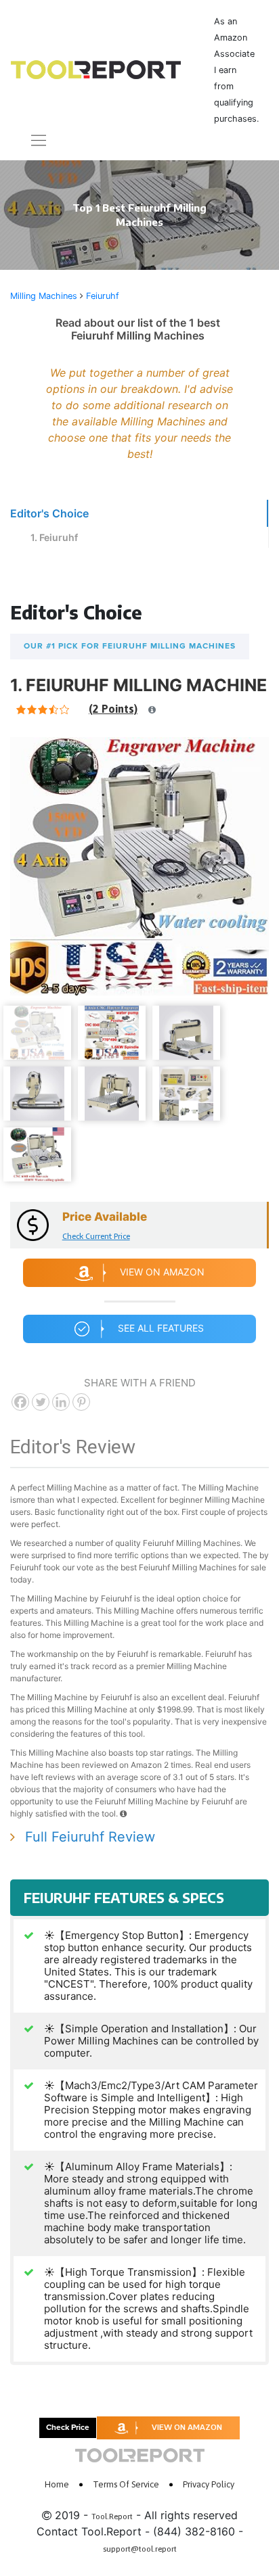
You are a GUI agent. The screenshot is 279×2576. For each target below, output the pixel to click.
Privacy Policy (209, 2484)
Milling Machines (44, 296)
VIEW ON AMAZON (187, 2427)
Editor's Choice (49, 513)
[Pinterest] (81, 1402)
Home (57, 2484)
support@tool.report (140, 2549)
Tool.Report (112, 2516)
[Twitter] (41, 1402)
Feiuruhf (103, 296)
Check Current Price (96, 1236)
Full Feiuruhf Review (90, 1837)
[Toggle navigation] (30, 140)
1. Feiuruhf (54, 537)
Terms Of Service (126, 2484)
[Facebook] (20, 1402)
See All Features (161, 1328)
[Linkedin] (61, 1402)
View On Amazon (162, 1272)
